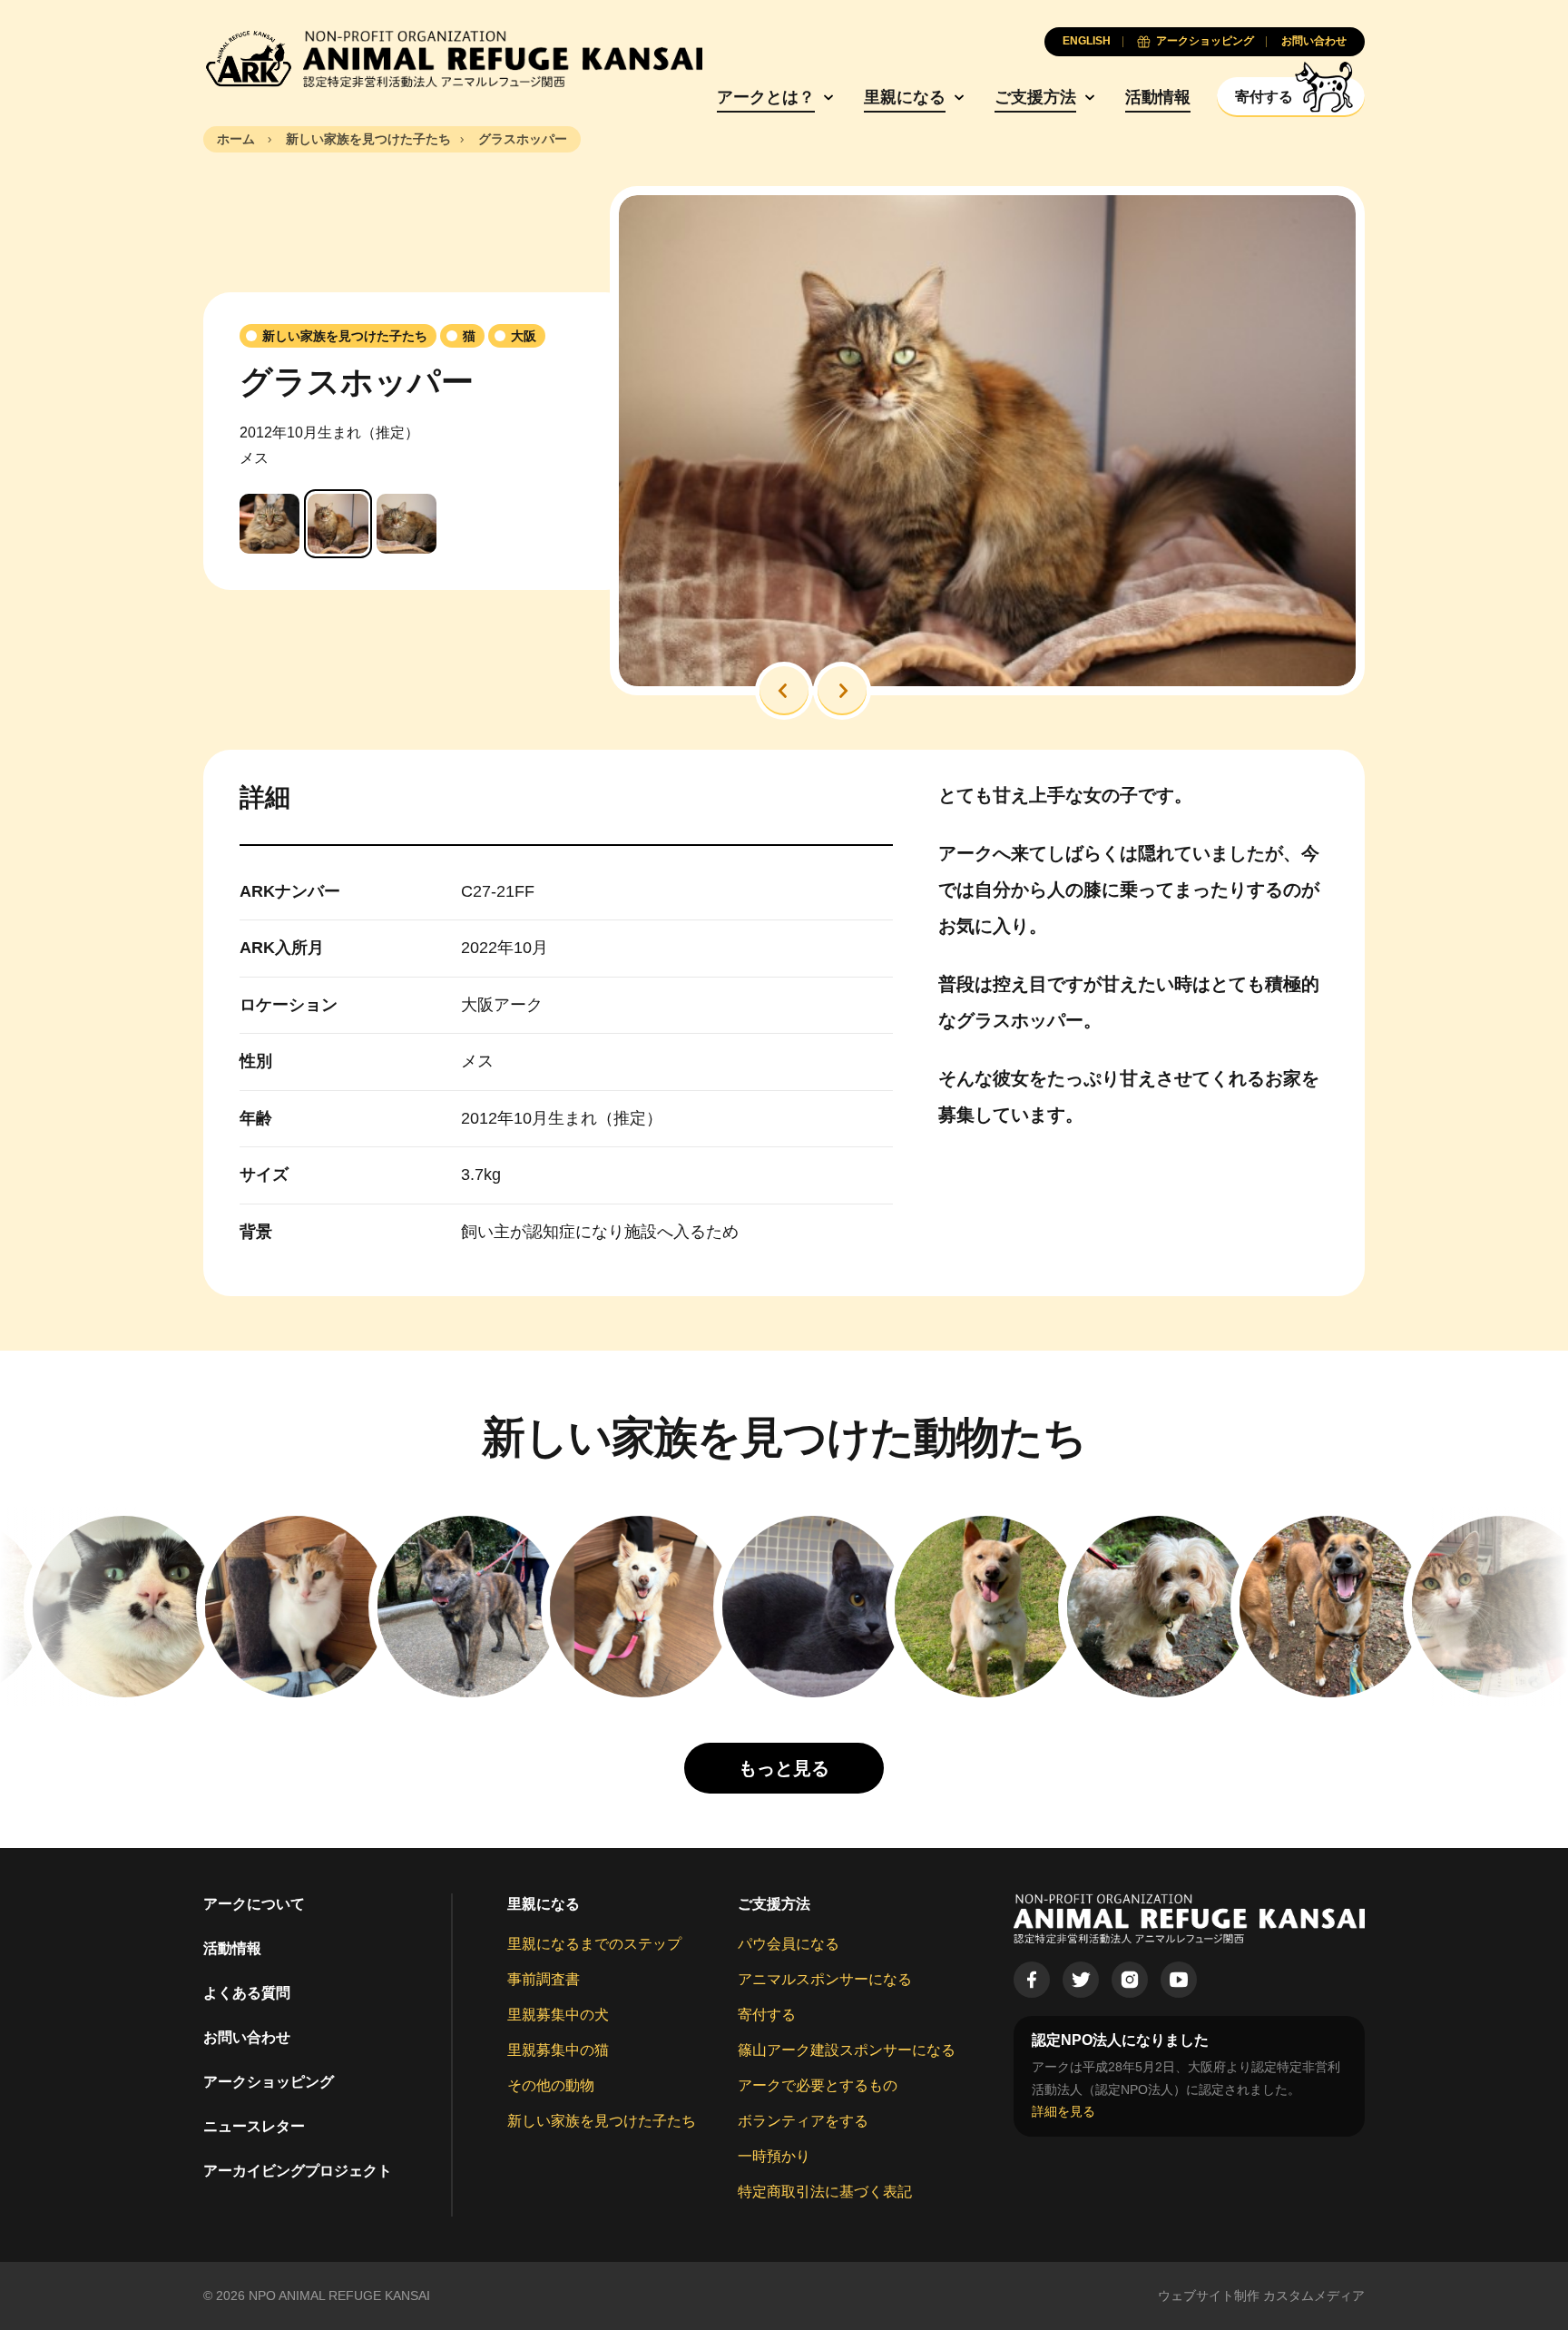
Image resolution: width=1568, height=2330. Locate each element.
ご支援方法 (1035, 97)
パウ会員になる (789, 1944)
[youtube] (1179, 1980)
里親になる (905, 97)
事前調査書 (544, 1979)
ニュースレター (254, 2126)
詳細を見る (1063, 2111)
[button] (784, 691)
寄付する (767, 2015)
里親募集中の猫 (558, 2050)
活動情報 (1158, 97)
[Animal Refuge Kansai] (453, 59)
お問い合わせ (247, 2037)
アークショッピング (269, 2082)
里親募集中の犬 (558, 2015)
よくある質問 (247, 1993)
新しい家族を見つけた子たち (602, 2121)
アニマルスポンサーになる (825, 1979)
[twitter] (1081, 1980)
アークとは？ (766, 97)
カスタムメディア (1314, 2296)
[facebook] (1032, 1980)
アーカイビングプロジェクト (298, 2171)
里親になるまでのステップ (594, 1944)
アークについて (254, 1904)
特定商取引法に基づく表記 (825, 2192)
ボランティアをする (803, 2121)
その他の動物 (551, 2085)
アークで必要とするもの (818, 2085)
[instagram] (1130, 1980)
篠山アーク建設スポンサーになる (847, 2050)
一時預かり (774, 2156)
